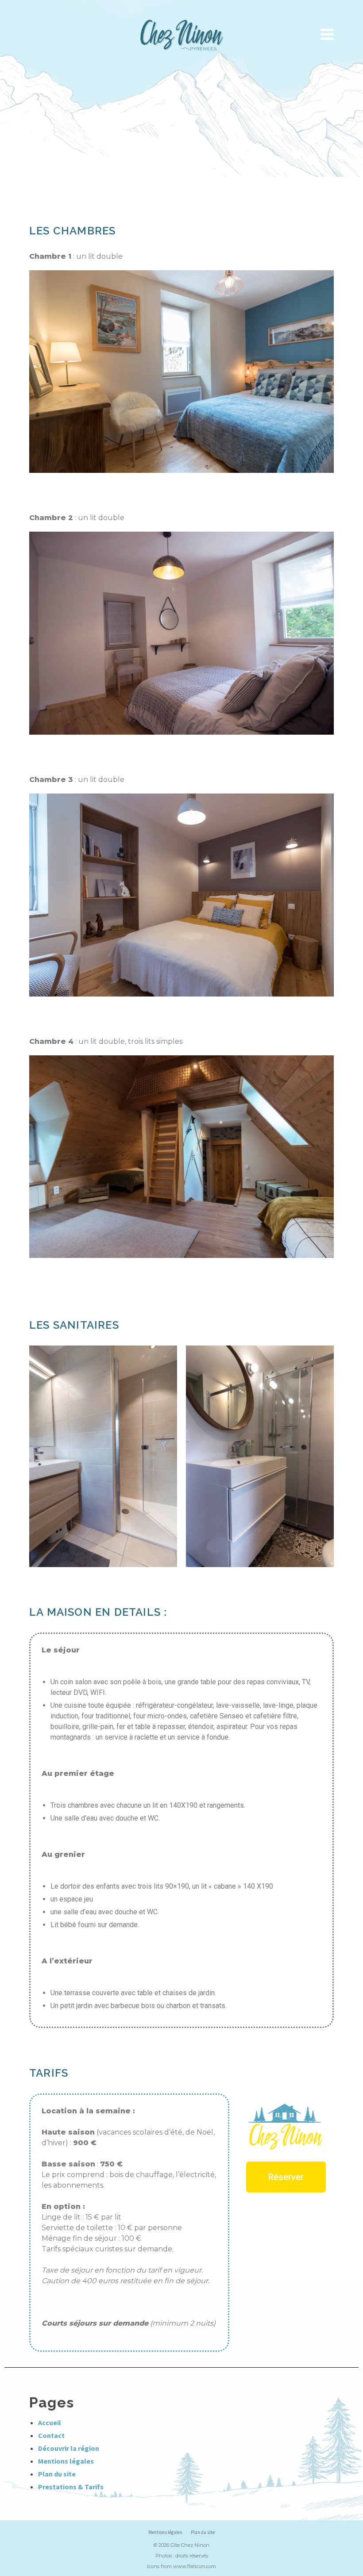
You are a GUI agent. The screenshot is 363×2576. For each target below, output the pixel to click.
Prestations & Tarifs (71, 2487)
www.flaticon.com (195, 2566)
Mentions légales (66, 2461)
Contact (51, 2435)
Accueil (50, 2423)
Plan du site (57, 2474)
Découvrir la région (69, 2448)
